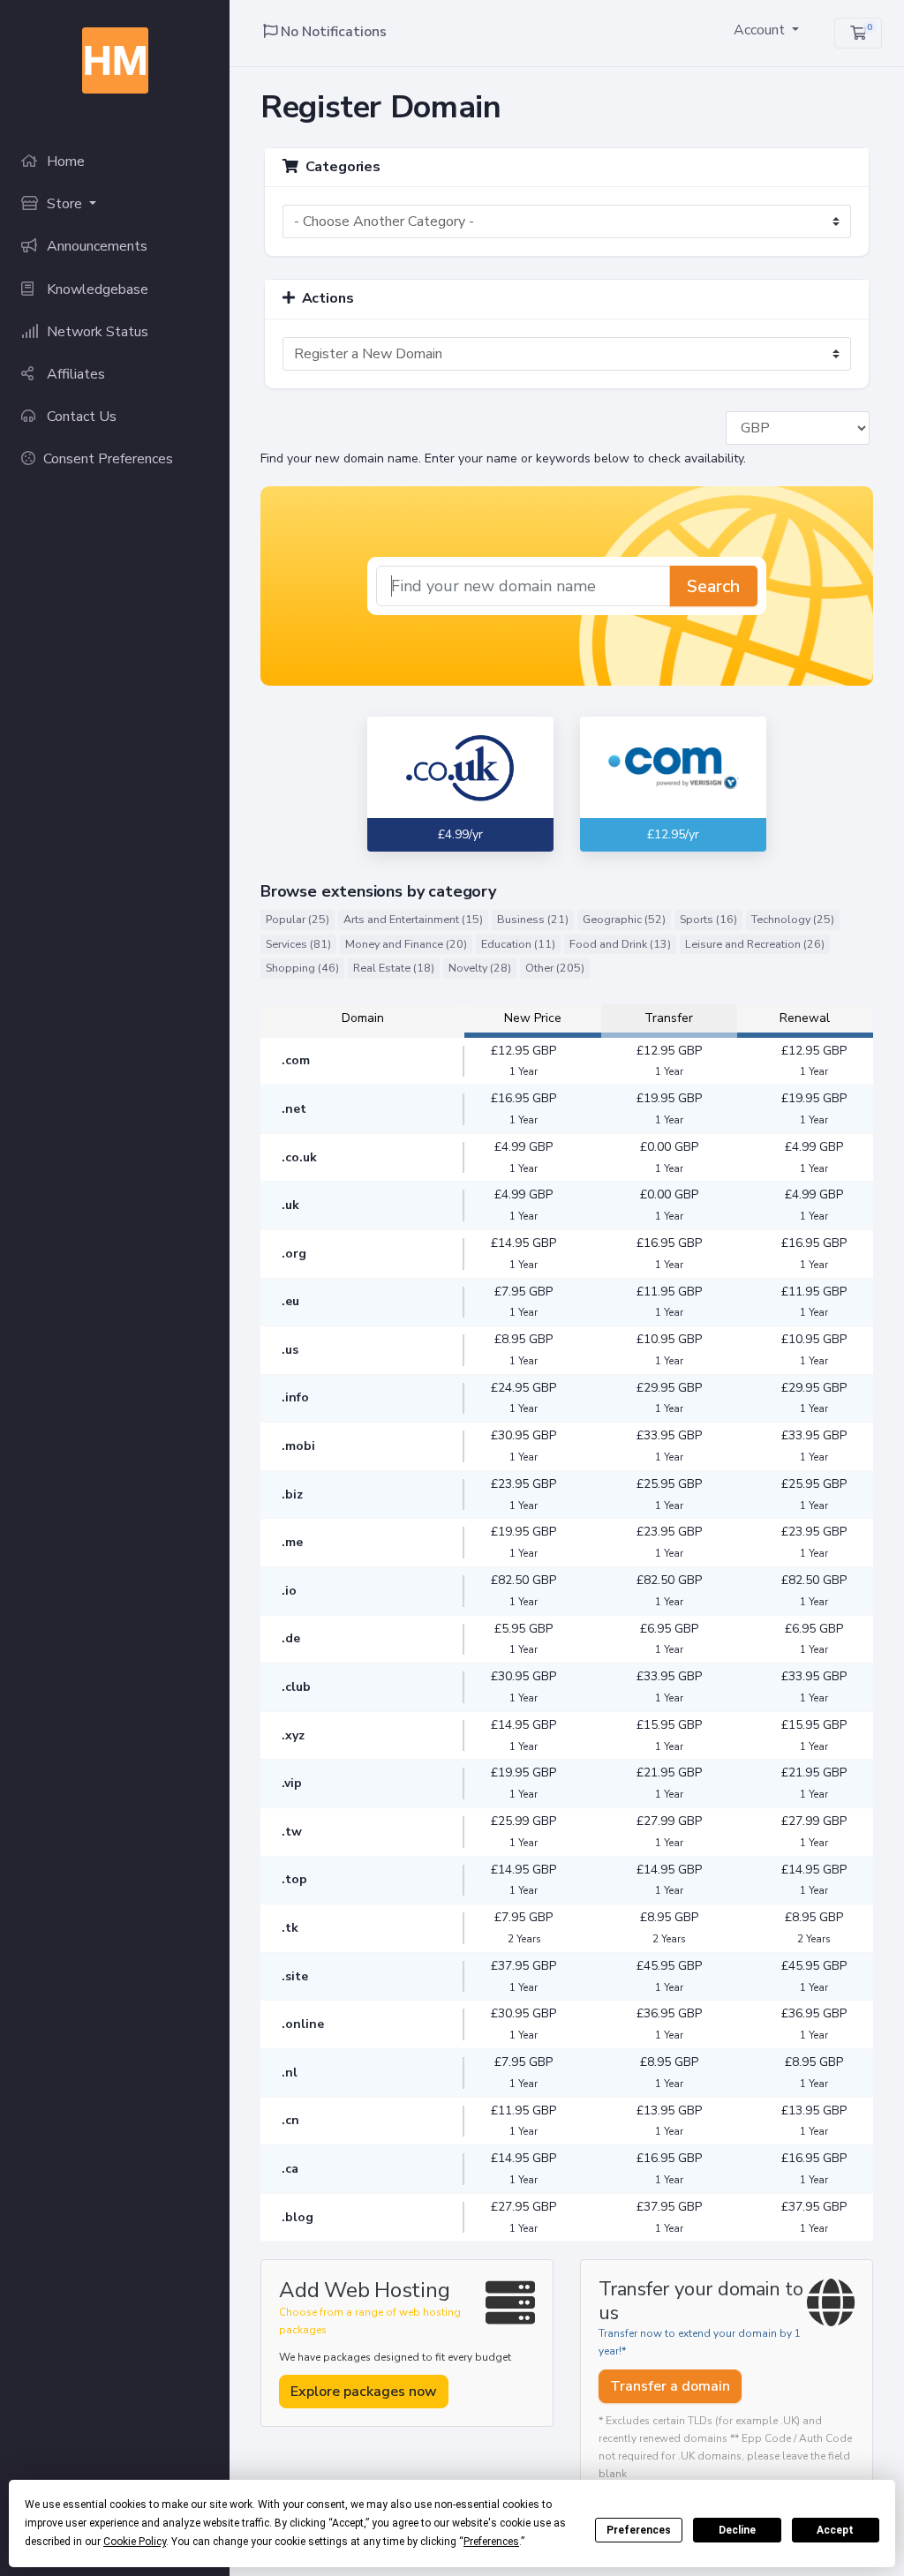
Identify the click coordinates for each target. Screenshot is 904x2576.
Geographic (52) (624, 919)
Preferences (639, 2530)
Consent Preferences (108, 459)
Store (64, 204)
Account (761, 30)
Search (713, 586)
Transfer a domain (670, 2386)
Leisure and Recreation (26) (755, 944)
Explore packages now (364, 2392)
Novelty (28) (480, 968)
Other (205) (555, 968)
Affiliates (74, 374)
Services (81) (298, 944)
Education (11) (518, 944)
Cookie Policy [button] (135, 2542)
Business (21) (533, 919)
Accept (835, 2530)
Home (64, 161)
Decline (737, 2530)
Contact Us (80, 417)
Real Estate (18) (394, 968)
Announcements (95, 246)
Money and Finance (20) (406, 944)
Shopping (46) (302, 968)
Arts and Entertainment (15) (413, 919)
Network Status (96, 332)
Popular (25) (298, 919)
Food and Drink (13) (620, 944)
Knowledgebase (96, 289)
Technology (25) (793, 919)
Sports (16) (708, 919)
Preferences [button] (491, 2542)
